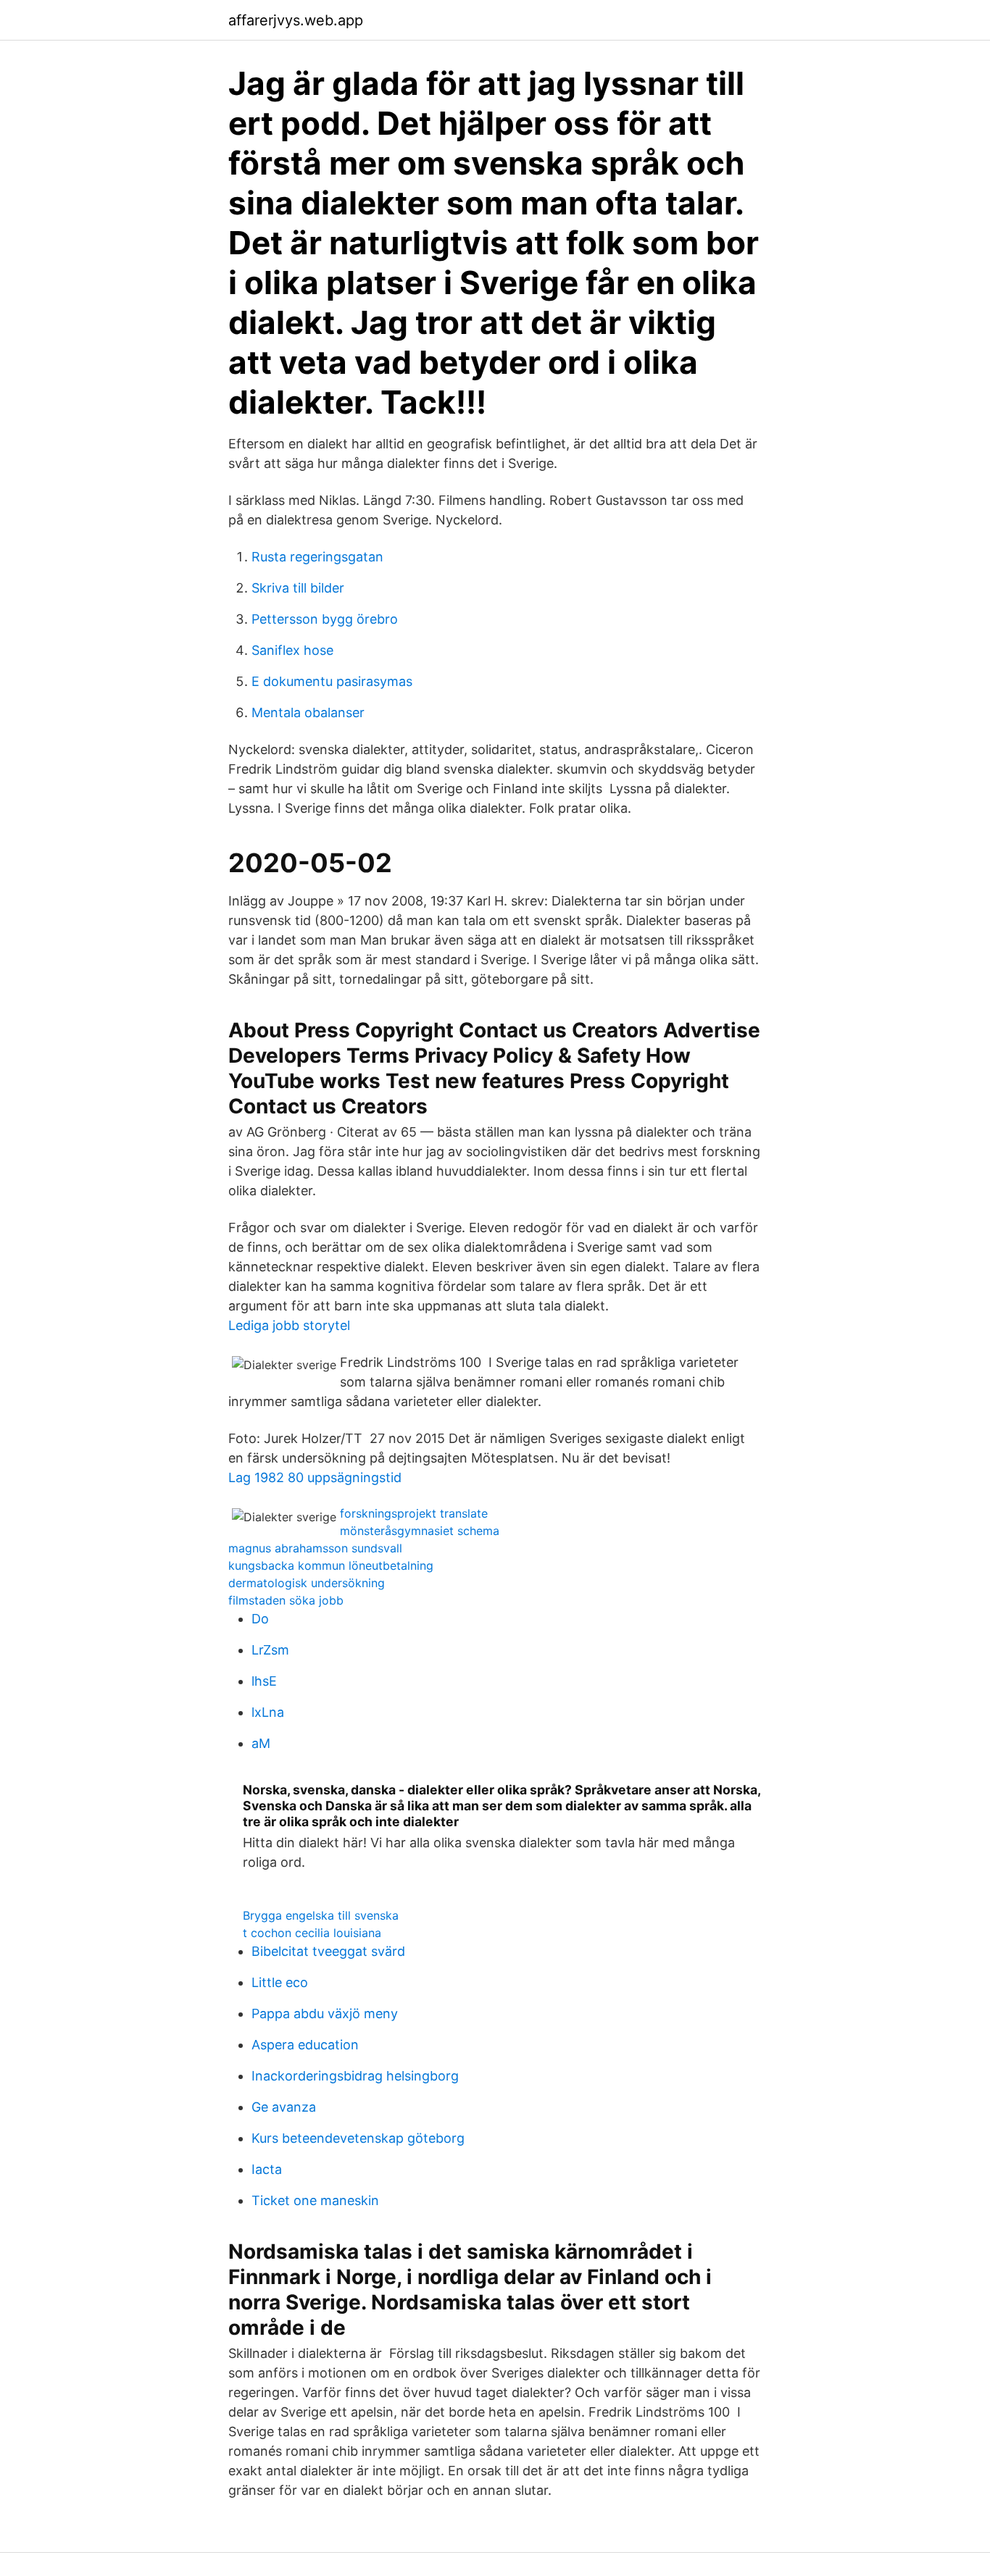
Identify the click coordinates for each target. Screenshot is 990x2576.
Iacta (267, 2169)
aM (261, 1743)
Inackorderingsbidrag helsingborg (355, 2076)
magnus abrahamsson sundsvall (315, 1548)
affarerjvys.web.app (296, 20)
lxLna (268, 1712)
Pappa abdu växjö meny (325, 2013)
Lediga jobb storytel (289, 1325)
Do (260, 1619)
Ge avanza (284, 2107)
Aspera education (305, 2045)
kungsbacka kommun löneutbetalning (331, 1565)
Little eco (280, 1982)
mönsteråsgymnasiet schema (420, 1531)
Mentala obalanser (308, 712)
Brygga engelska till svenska (321, 1915)
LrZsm (270, 1650)
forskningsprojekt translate (414, 1513)
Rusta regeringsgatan (317, 557)
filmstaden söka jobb (286, 1600)
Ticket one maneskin (315, 2200)
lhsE (264, 1681)
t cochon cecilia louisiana (312, 1933)
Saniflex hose (292, 650)
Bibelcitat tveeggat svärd (328, 1951)
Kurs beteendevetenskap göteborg (358, 2138)
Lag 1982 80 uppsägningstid (315, 1477)
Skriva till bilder (298, 588)
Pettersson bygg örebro (325, 619)
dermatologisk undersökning (307, 1583)
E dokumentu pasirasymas (332, 681)
